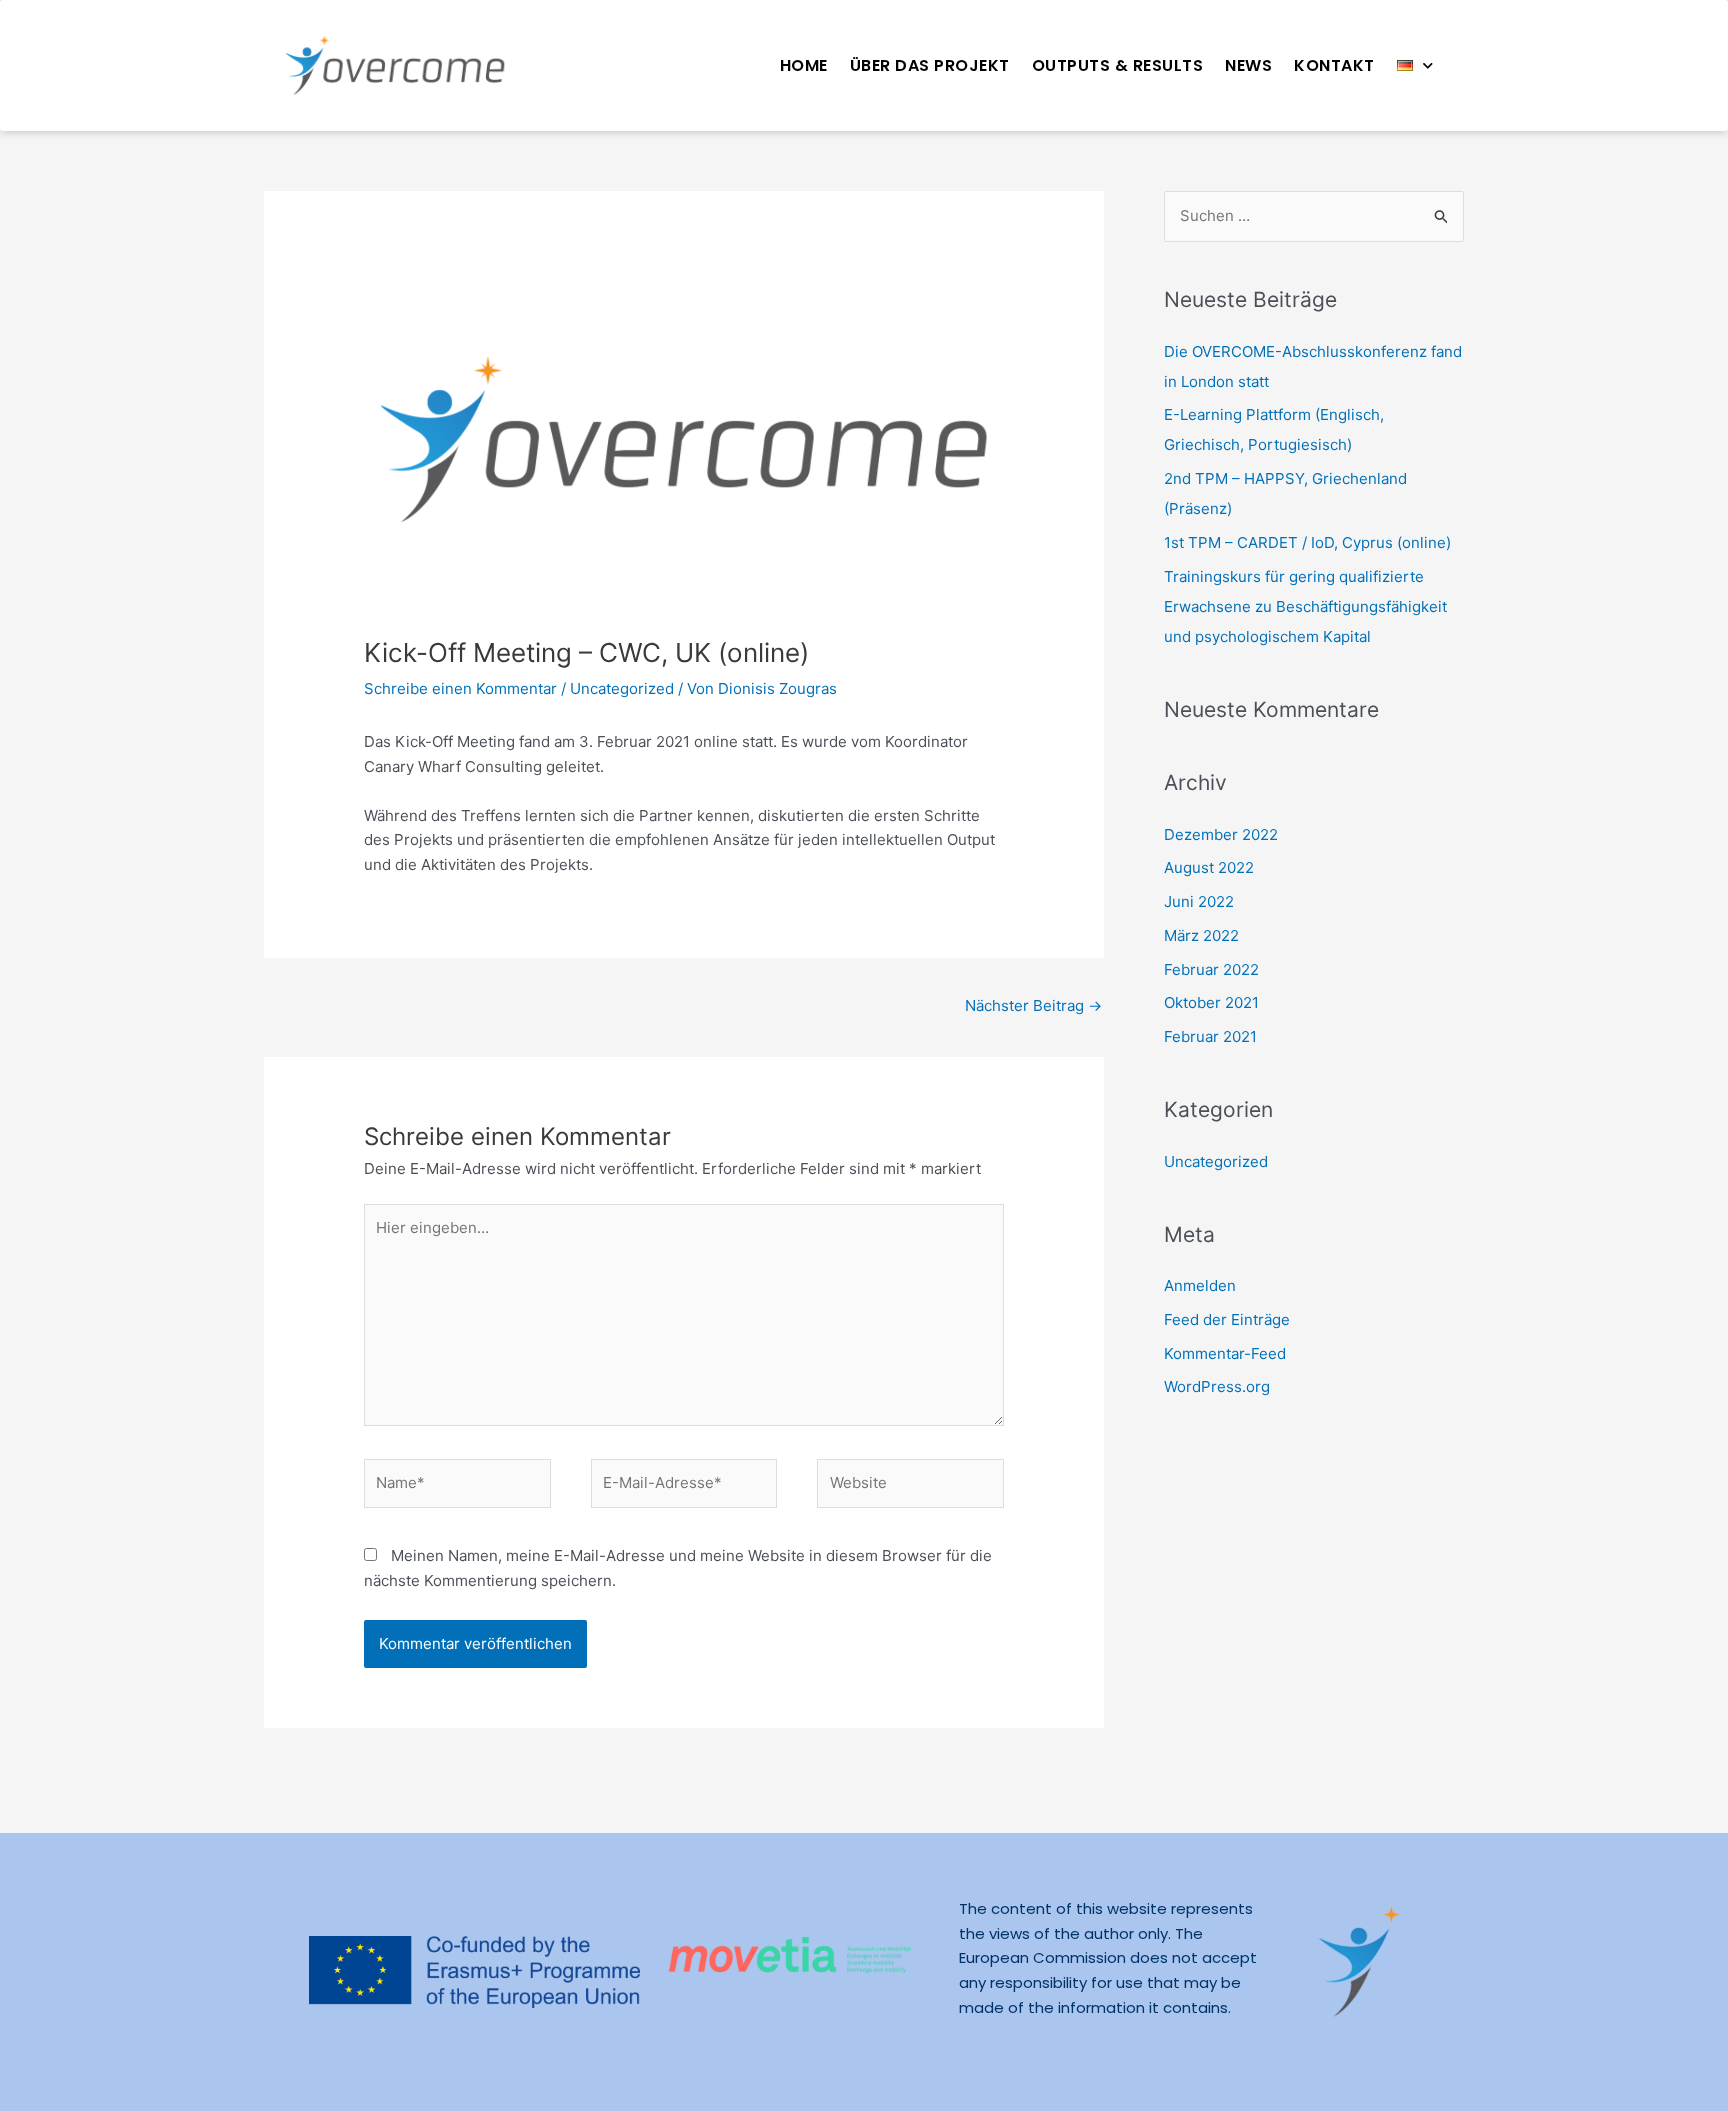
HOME (804, 65)
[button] (1415, 66)
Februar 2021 (1210, 1036)
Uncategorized (622, 688)
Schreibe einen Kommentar (460, 688)
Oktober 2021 (1211, 1002)
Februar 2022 (1211, 969)
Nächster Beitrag (1033, 1005)
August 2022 (1209, 867)
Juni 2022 (1199, 901)
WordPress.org (1217, 1386)
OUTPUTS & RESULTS (1118, 65)
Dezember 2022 (1221, 834)
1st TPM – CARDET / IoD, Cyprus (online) (1307, 542)
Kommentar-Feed (1225, 1353)
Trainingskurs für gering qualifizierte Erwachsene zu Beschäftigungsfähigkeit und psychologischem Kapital (1305, 606)
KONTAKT (1334, 65)
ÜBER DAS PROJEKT (930, 65)
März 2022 (1201, 935)
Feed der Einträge (1227, 1319)
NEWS (1248, 65)
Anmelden (1200, 1285)
